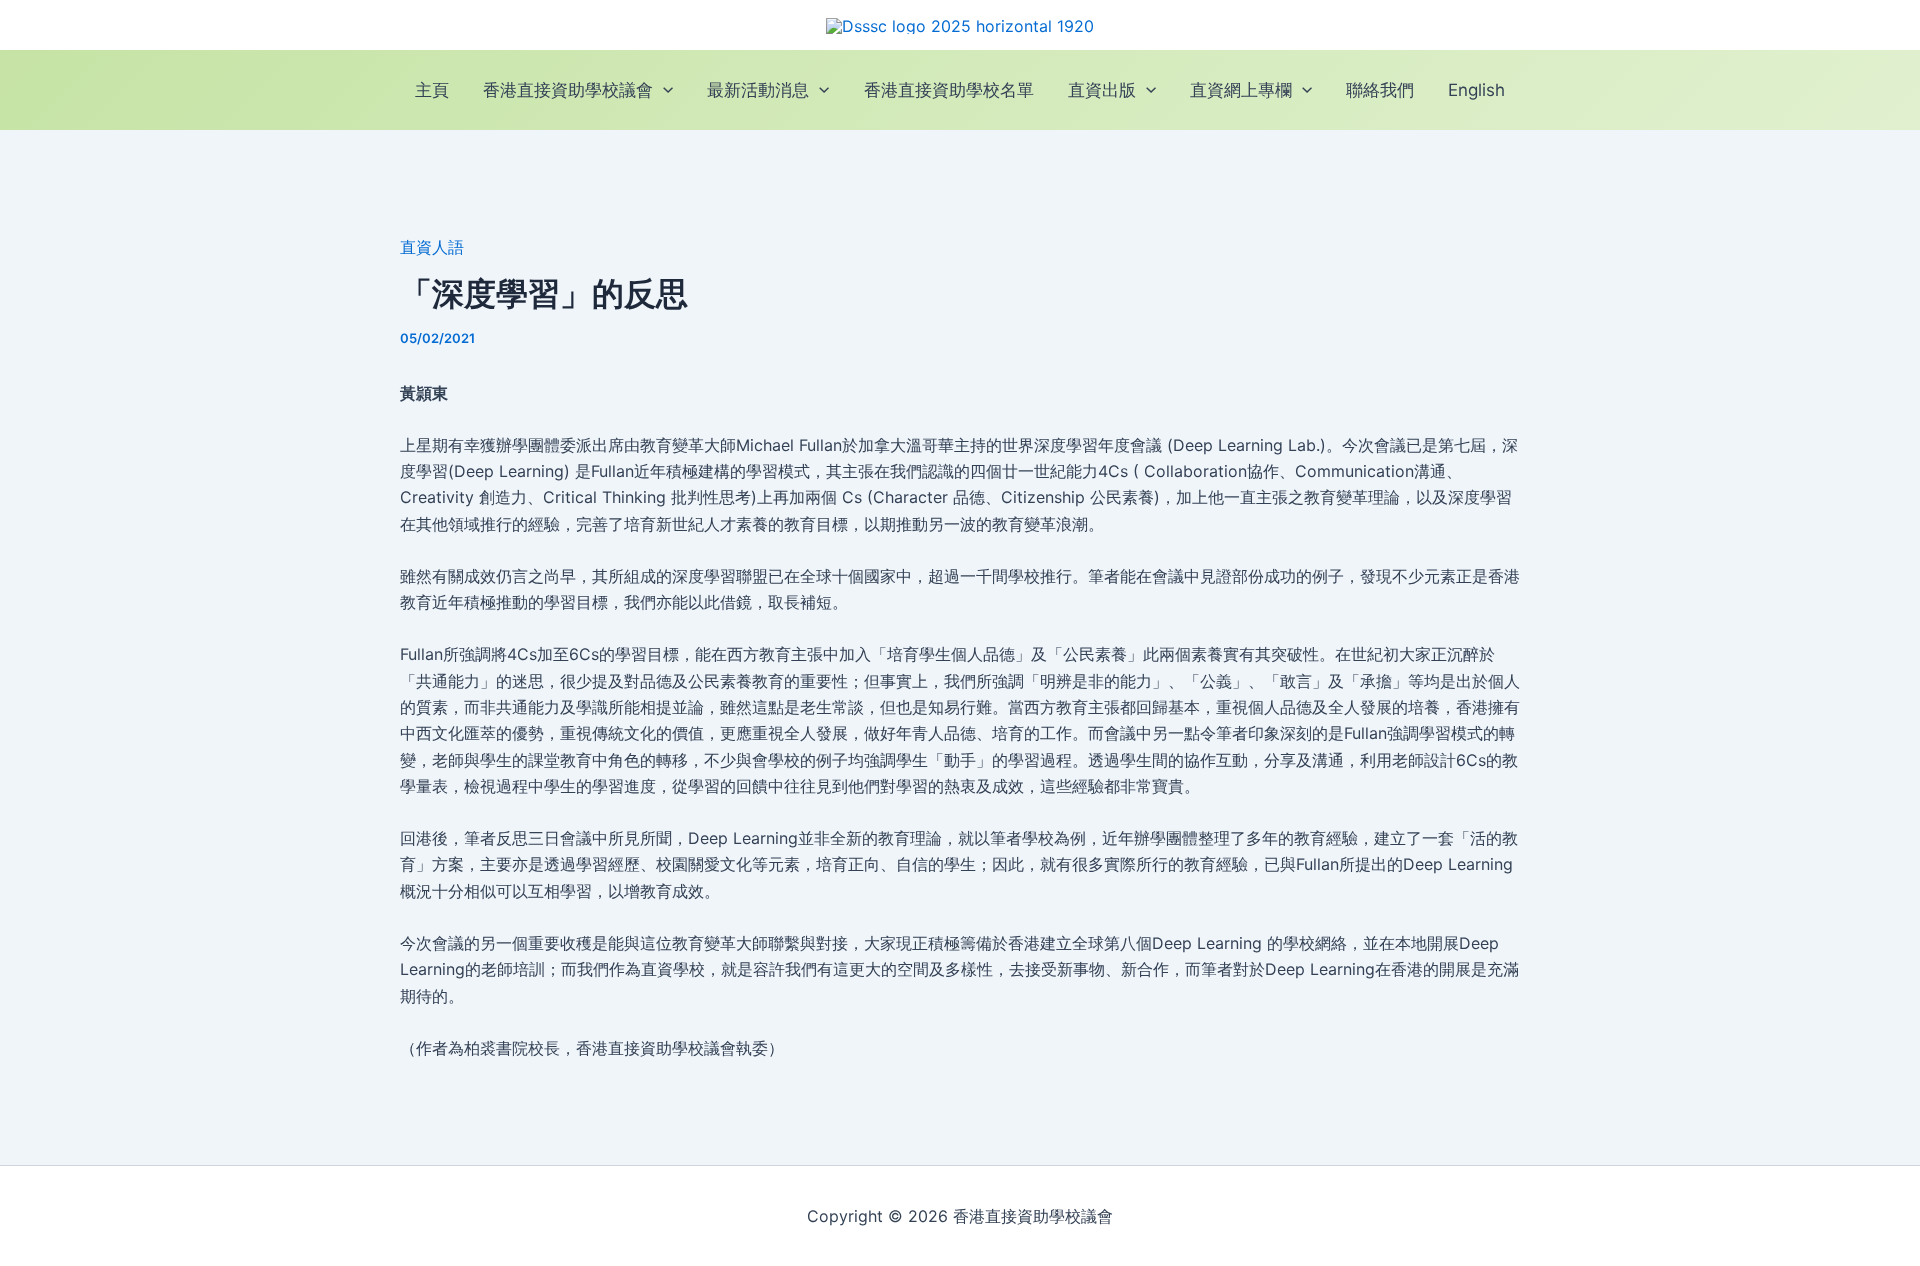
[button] (663, 90)
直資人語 (432, 247)
